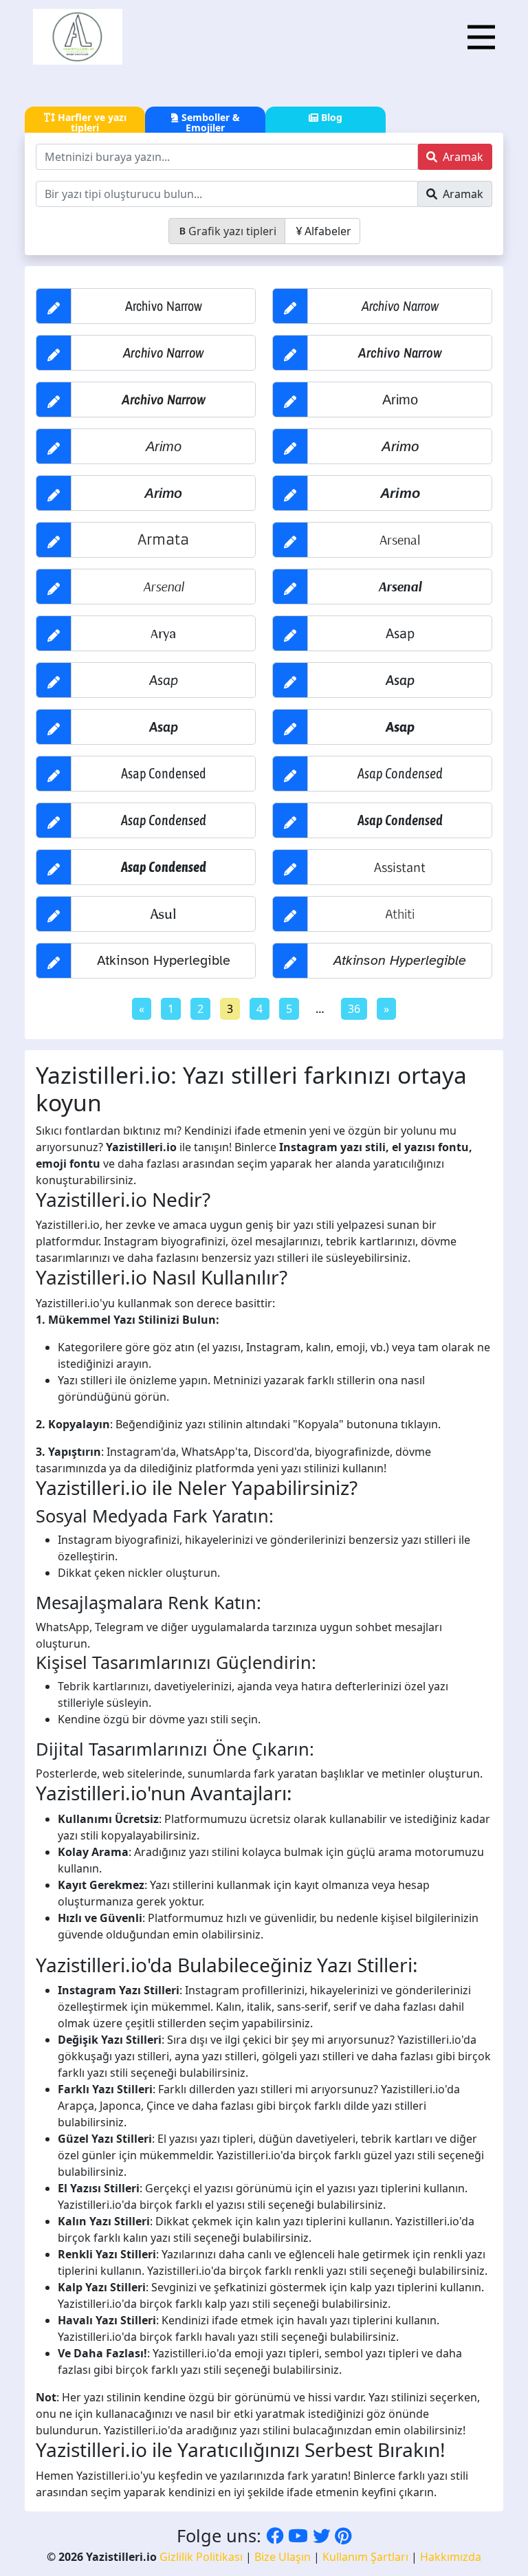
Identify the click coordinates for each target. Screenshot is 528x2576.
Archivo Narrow (164, 306)
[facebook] (275, 2535)
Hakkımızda (451, 2557)
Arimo (400, 400)
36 (354, 1009)
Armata (163, 539)
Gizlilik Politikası (201, 2557)
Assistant (400, 867)
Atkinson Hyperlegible (164, 960)
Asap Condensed (164, 773)
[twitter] (321, 2535)
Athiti (400, 914)
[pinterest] (343, 2535)
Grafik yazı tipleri (232, 231)
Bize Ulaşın (283, 2557)
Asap (400, 633)
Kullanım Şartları (365, 2557)
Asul (163, 914)
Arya (163, 633)
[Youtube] (298, 2535)
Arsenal (400, 539)
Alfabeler (328, 231)
